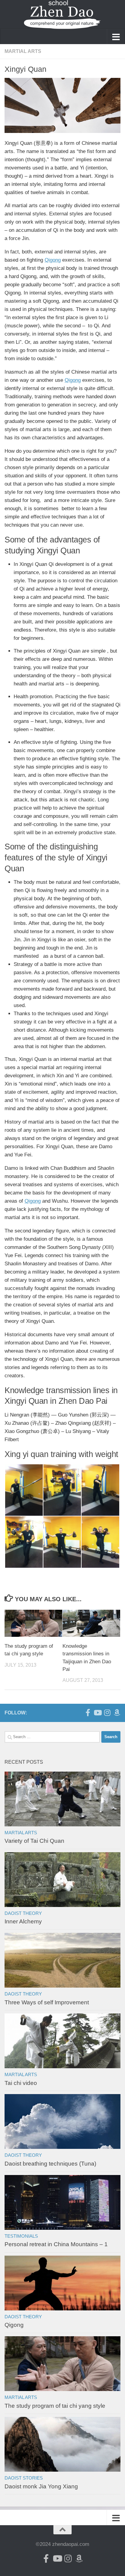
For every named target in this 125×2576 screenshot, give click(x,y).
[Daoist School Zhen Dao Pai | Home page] (62, 14)
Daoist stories (24, 2478)
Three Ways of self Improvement (47, 2002)
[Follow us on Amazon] (117, 1713)
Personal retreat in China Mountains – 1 (56, 2244)
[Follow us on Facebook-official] (88, 1713)
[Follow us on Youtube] (97, 1713)
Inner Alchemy (23, 1921)
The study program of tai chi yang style (55, 2406)
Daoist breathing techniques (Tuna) (50, 2164)
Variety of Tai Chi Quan (34, 1841)
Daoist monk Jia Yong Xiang (41, 2486)
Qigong (53, 260)
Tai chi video (21, 2083)
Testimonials (21, 2236)
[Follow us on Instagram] (107, 1713)
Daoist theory (23, 1913)
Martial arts (23, 51)
